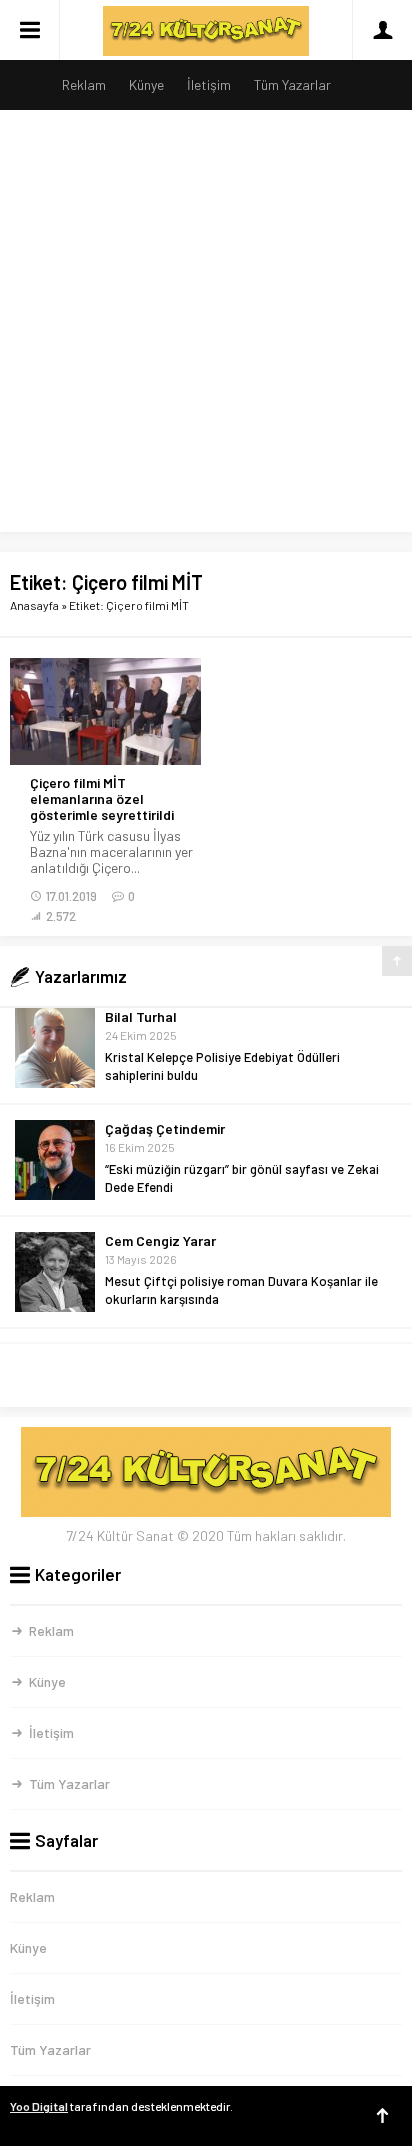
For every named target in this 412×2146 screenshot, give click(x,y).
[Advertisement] (206, 326)
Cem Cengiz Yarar (160, 1160)
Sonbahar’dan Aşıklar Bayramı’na (198, 1313)
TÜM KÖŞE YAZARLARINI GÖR (206, 1375)
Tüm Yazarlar (292, 84)
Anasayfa (34, 605)
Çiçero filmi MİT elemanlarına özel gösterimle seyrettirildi (102, 799)
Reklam (84, 84)
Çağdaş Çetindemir (165, 1048)
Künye (146, 84)
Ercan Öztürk (146, 1272)
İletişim (209, 84)
